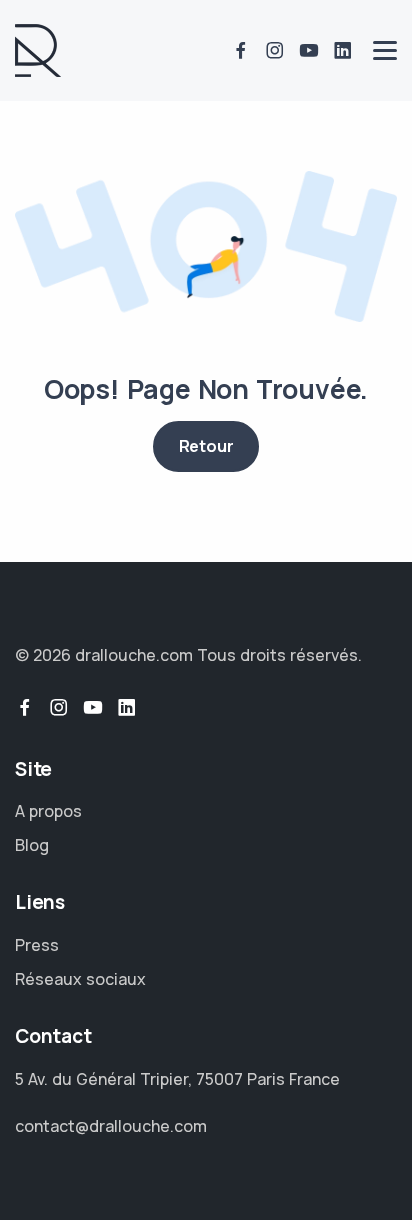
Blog (32, 845)
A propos (48, 811)
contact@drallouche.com (111, 1126)
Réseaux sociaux (80, 979)
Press (37, 945)
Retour (206, 446)
